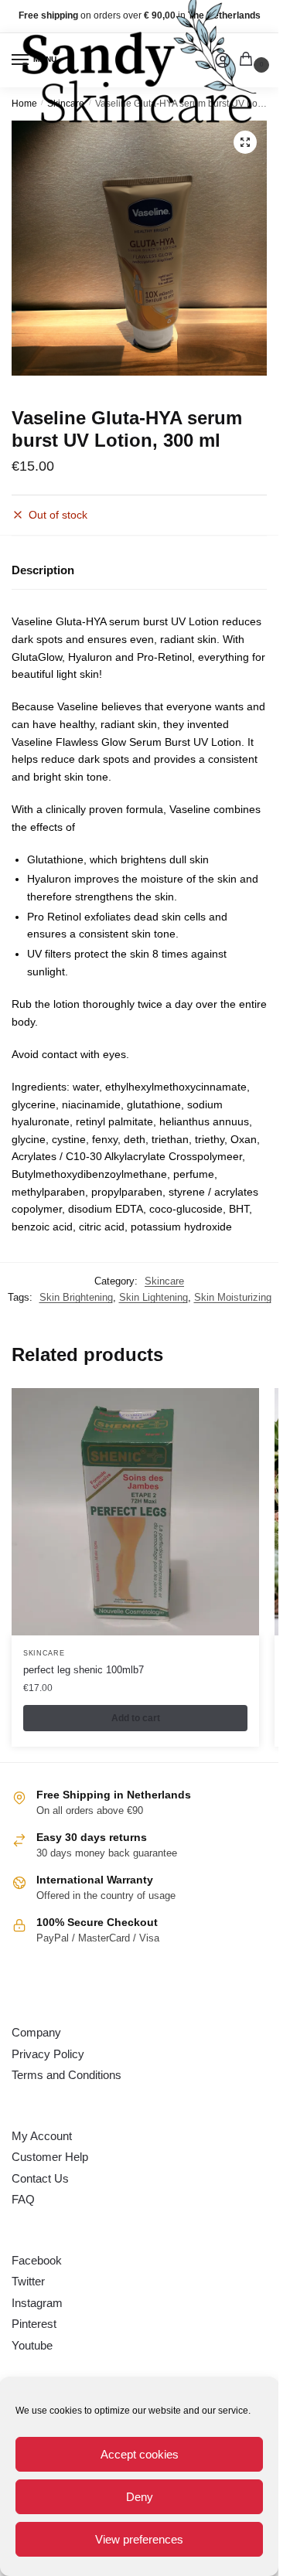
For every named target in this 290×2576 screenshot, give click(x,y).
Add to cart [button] (136, 1718)
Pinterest (34, 2324)
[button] (245, 142)
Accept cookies (140, 2454)
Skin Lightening (154, 1297)
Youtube (32, 2345)
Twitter (28, 2281)
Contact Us (40, 2178)
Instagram (37, 2303)
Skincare (164, 1281)
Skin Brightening (76, 1297)
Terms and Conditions (67, 2075)
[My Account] (223, 60)
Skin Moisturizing (233, 1297)
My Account (42, 2136)
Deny (140, 2497)
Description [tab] (43, 570)
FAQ (23, 2199)
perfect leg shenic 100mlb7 (84, 1670)
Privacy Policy (48, 2054)
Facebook (37, 2260)
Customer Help (50, 2157)
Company (36, 2032)
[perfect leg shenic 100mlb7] (135, 1512)
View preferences (139, 2539)
